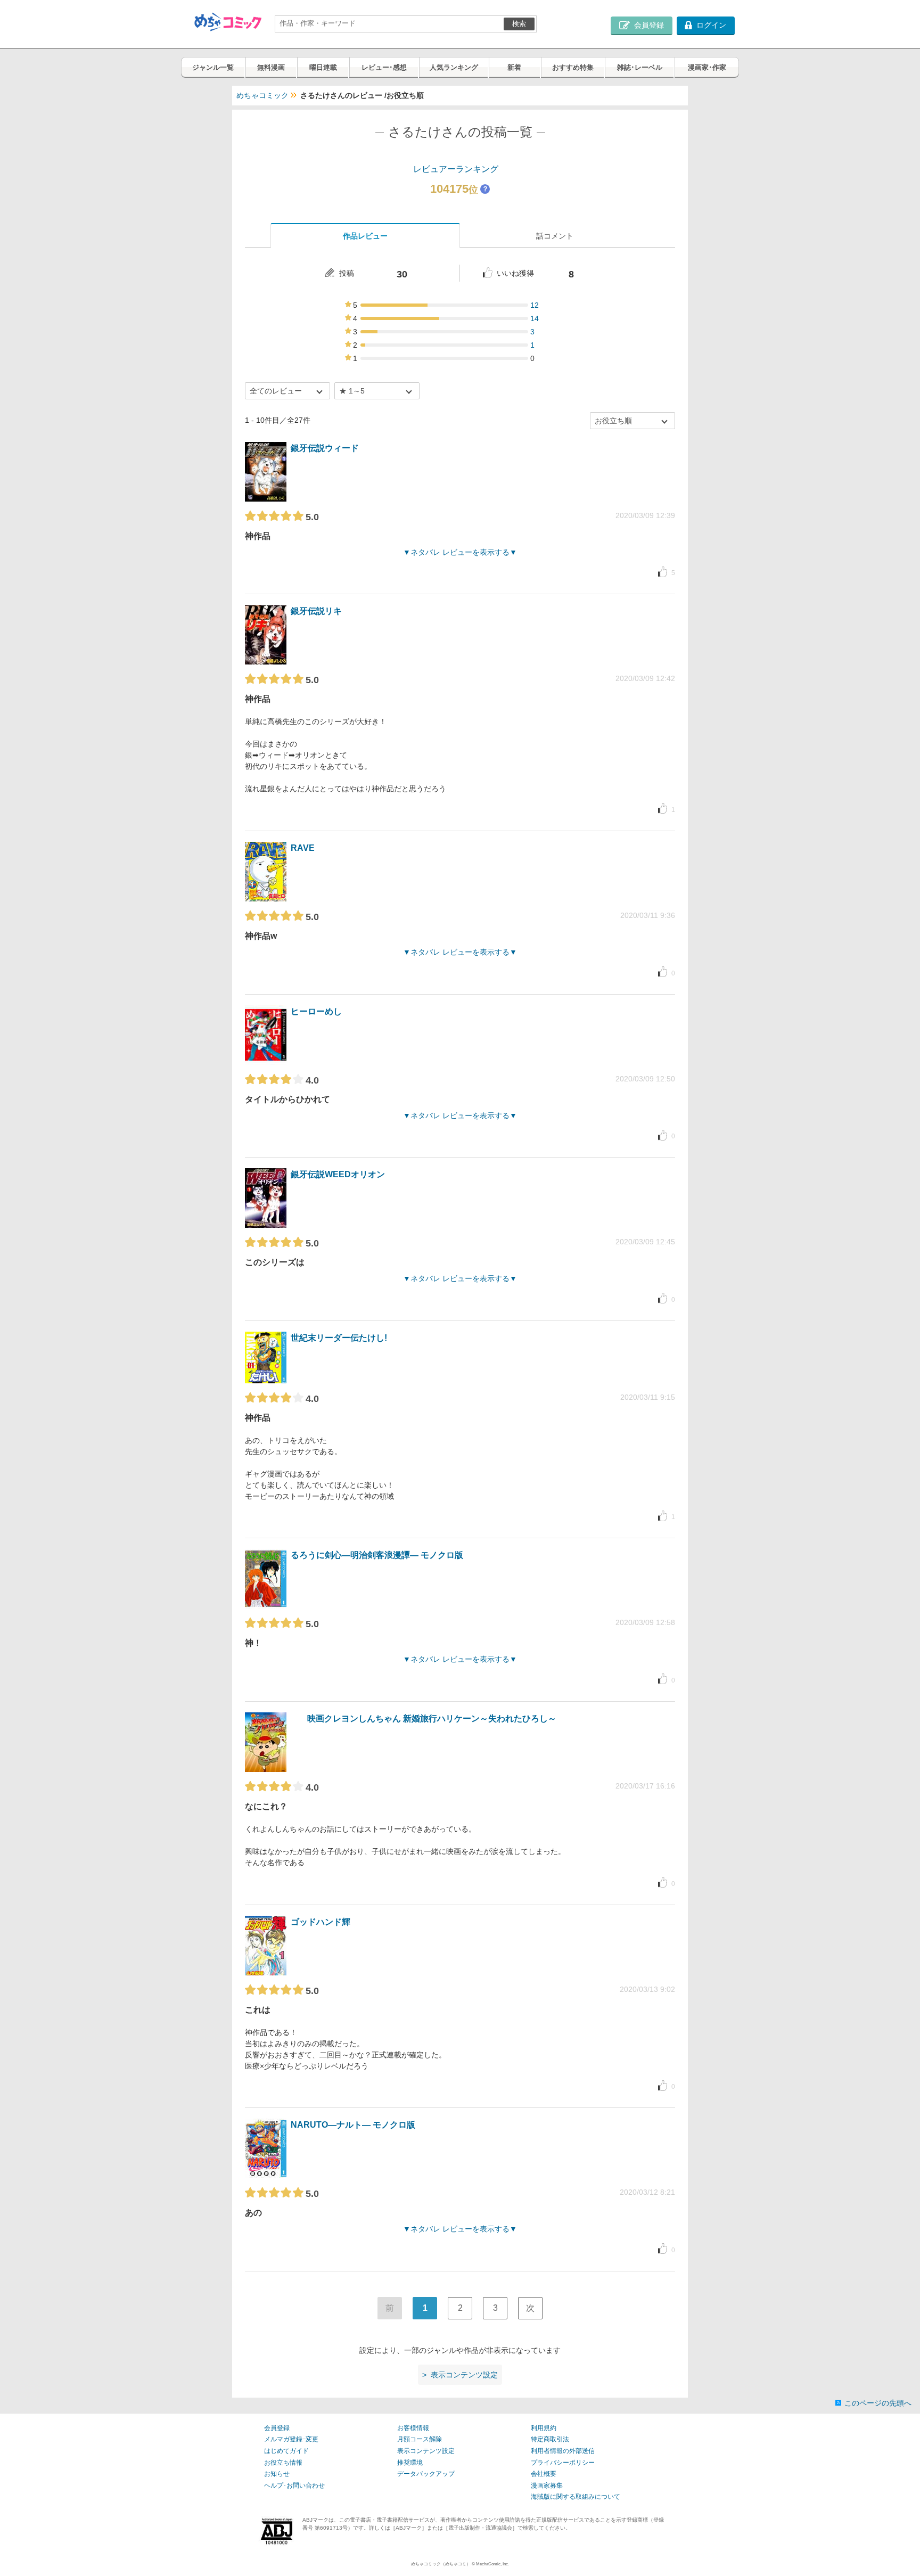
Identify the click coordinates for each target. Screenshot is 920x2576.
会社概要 (544, 2474)
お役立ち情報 (283, 2463)
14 (535, 318)
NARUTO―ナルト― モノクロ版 (353, 2125)
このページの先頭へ (878, 2403)
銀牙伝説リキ (316, 611)
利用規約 (544, 2428)
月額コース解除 (420, 2439)
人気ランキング (454, 67)
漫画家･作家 (707, 67)
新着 (514, 67)
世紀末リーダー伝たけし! (339, 1338)
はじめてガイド (286, 2451)
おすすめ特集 (573, 67)
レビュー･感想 (384, 67)
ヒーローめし (316, 1011)
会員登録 (277, 2428)
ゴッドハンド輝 (321, 1922)
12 (535, 305)
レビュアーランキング (456, 169)
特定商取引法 (550, 2439)
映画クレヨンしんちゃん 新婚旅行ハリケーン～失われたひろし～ (432, 1718)
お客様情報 (413, 2428)
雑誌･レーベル (640, 67)
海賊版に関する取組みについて (576, 2497)
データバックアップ (426, 2474)
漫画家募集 (547, 2485)
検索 (519, 24)
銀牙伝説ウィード (325, 448)
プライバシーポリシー (563, 2463)
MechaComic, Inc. (492, 2564)
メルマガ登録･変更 (291, 2439)
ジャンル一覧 (213, 67)
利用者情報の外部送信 (563, 2451)
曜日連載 (323, 67)
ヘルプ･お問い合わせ (294, 2485)
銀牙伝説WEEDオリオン (338, 1174)
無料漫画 (271, 67)
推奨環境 (410, 2463)
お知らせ (277, 2474)
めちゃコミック (262, 95)
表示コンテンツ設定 (426, 2451)
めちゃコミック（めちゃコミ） (441, 2564)
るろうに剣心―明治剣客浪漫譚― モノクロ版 (377, 1555)
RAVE (303, 848)
